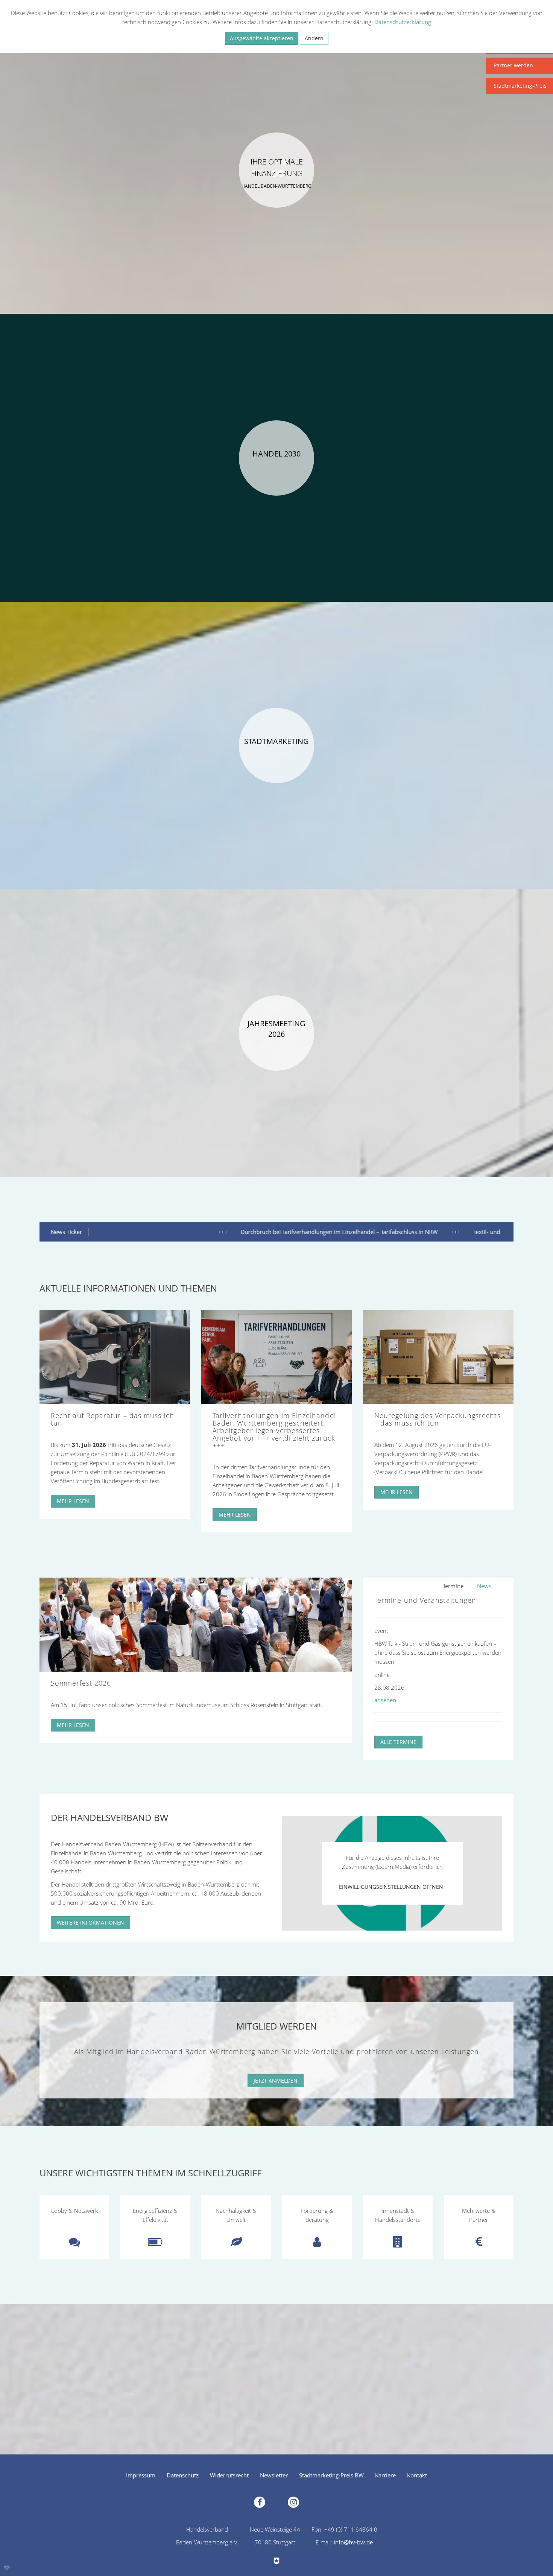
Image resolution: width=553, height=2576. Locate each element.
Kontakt (417, 2475)
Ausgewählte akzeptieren (262, 38)
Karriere (385, 2475)
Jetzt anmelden (276, 2081)
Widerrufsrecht (229, 2475)
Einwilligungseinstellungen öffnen (391, 1887)
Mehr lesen (73, 1501)
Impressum (141, 2475)
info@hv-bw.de (353, 2542)
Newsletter (274, 2475)
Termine (453, 1586)
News (484, 1586)
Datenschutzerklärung (403, 22)
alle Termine (398, 1742)
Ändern (314, 38)
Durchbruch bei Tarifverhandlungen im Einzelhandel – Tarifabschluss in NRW (261, 1232)
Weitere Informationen (90, 1922)
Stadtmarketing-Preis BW (331, 2475)
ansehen (385, 1700)
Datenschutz (183, 2475)
